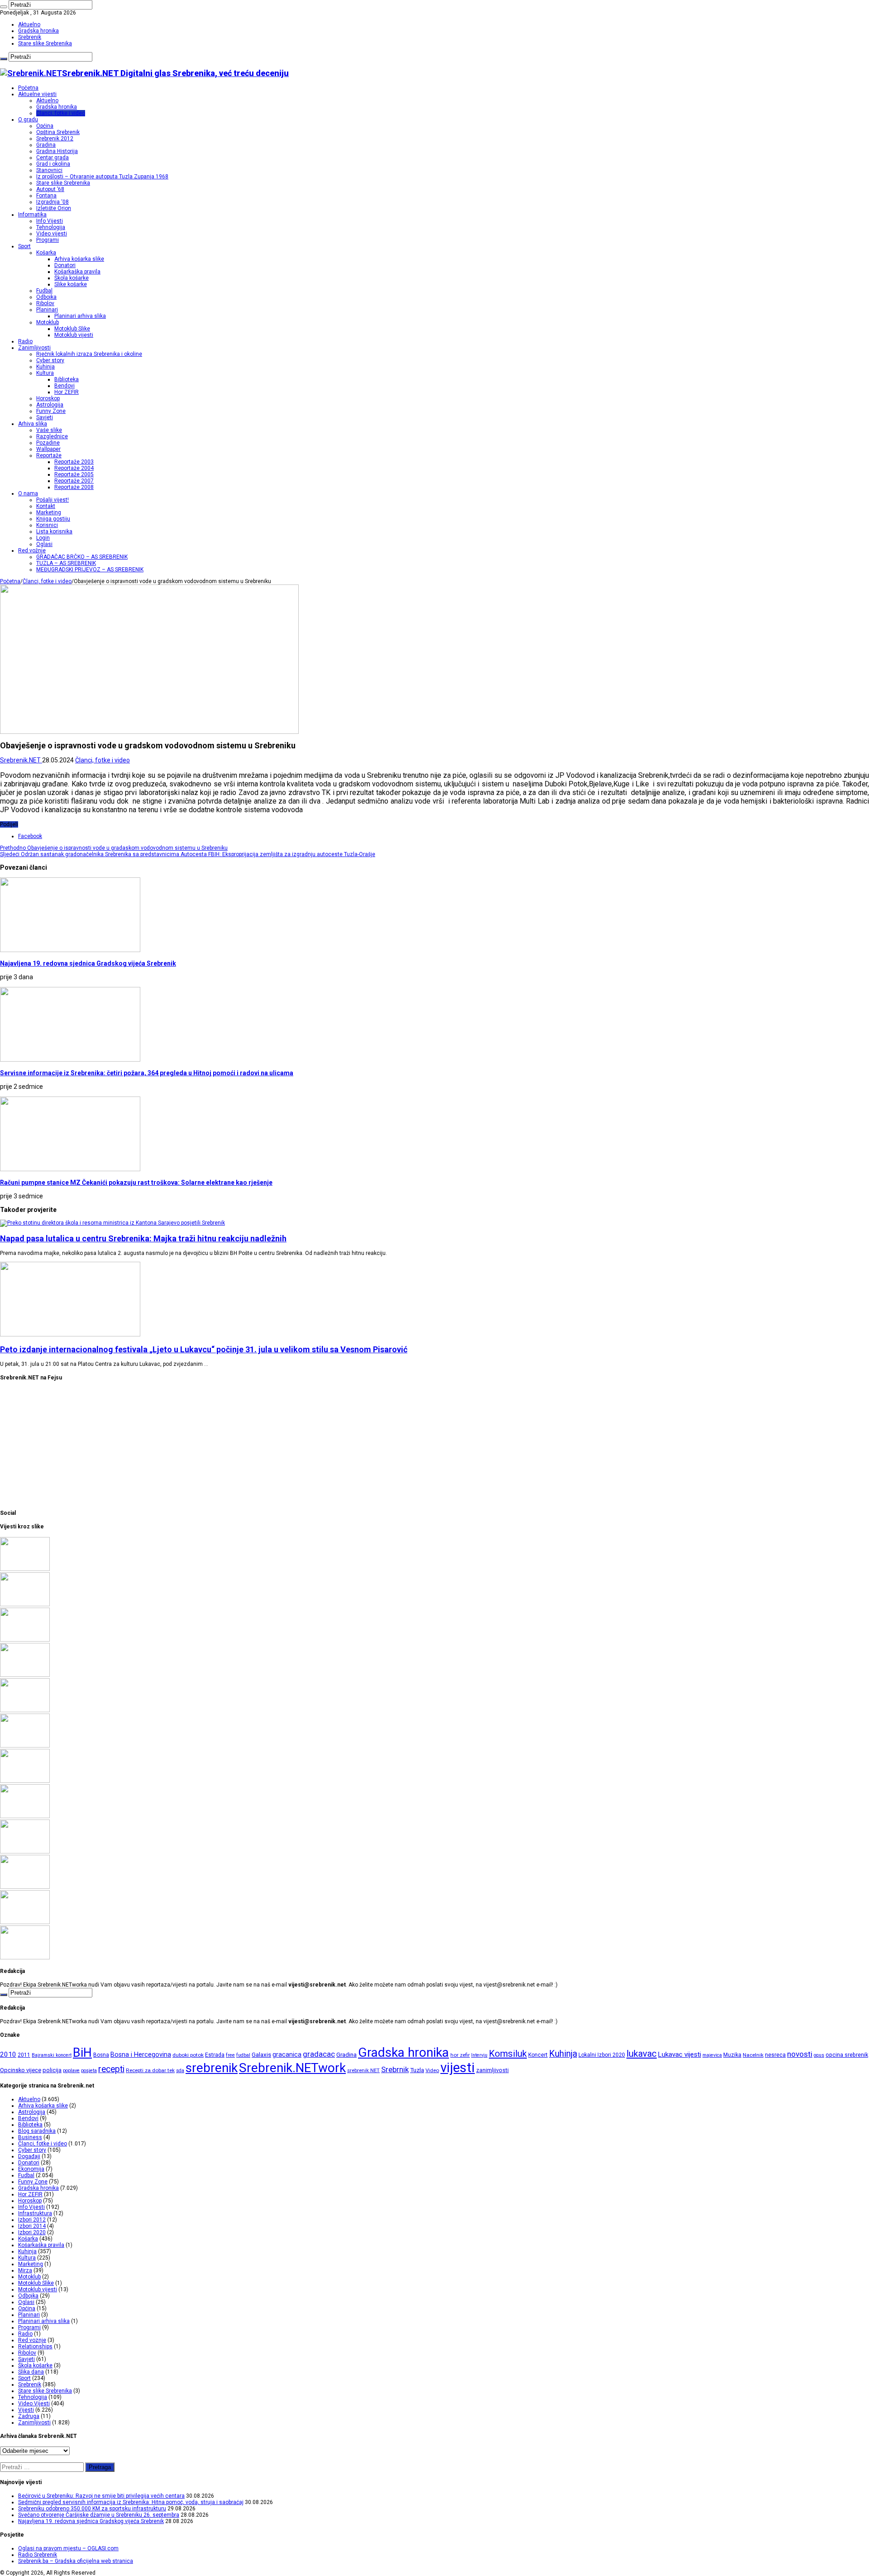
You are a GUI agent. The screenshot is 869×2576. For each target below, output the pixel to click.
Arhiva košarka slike (79, 259)
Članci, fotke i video (61, 113)
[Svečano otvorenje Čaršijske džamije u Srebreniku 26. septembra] (25, 1675)
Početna (28, 88)
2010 (8, 2054)
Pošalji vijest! (53, 500)
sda (180, 2071)
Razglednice (52, 436)
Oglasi (44, 544)
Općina (45, 126)
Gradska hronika (38, 31)
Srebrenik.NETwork (292, 2068)
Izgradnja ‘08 (53, 202)
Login (43, 538)
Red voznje (32, 2340)
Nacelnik (753, 2055)
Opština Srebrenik (58, 132)
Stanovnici (49, 170)
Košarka (46, 253)
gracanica (287, 2054)
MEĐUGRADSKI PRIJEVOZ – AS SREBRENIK (90, 570)
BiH (82, 2053)
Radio (25, 341)
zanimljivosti (492, 2070)
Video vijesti (52, 234)
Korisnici (47, 525)
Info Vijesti (50, 221)
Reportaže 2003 (74, 462)
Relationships (35, 2346)
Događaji (29, 2156)
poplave (71, 2071)
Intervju (479, 2055)
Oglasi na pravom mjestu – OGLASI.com (68, 2548)
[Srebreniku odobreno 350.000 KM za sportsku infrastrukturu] (25, 1640)
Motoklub (48, 322)
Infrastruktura (35, 2213)
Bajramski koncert (52, 2055)
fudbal (243, 2055)
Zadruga (29, 2416)
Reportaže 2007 (74, 481)
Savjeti (45, 417)
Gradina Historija (57, 151)
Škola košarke (72, 278)
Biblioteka (67, 379)
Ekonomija (31, 2169)
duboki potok (188, 2055)
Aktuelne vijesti (37, 94)
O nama (28, 493)
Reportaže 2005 (74, 474)
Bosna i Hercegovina (141, 2055)
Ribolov (45, 303)
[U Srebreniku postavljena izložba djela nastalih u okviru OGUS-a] (25, 1781)
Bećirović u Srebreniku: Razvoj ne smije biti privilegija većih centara (101, 2496)
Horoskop (48, 398)
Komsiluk (508, 2054)
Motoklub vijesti (74, 335)
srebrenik (212, 2068)
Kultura (45, 373)
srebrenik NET (363, 2070)
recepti (111, 2069)
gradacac (319, 2054)
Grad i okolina (53, 164)
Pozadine (48, 443)
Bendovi (64, 386)
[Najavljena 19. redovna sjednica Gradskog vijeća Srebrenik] (25, 1710)
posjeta (89, 2071)
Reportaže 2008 (74, 487)
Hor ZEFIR (67, 392)
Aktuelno (29, 24)
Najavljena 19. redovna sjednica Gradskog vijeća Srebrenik (88, 963)
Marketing (49, 512)
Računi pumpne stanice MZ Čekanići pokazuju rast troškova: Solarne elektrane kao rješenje (136, 1183)
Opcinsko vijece (21, 2070)
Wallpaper (48, 449)
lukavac (642, 2054)
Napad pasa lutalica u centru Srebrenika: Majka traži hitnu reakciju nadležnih (143, 1238)
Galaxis (261, 2055)
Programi (48, 240)
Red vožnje (32, 551)
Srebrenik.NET (21, 760)
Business (30, 2137)
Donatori (65, 265)
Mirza (25, 2270)
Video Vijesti (34, 2404)
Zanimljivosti (34, 348)
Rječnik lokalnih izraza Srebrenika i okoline (89, 354)
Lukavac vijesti (680, 2054)
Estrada (215, 2055)
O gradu (28, 120)
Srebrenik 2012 (55, 139)
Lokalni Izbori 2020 (602, 2055)
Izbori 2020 (32, 2232)
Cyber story (50, 360)
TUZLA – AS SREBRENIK (66, 563)
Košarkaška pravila (77, 272)
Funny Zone (51, 411)
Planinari (47, 310)
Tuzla (417, 2070)
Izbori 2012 (32, 2220)
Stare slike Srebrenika (45, 43)
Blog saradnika (37, 2131)
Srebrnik (395, 2069)
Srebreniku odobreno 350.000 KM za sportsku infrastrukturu (92, 2509)
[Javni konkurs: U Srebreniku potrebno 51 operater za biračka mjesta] (25, 1958)
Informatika (32, 215)
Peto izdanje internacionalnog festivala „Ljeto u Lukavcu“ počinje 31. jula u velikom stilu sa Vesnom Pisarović (204, 1349)
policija (52, 2070)
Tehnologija (51, 227)
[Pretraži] (4, 7)
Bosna (101, 2055)
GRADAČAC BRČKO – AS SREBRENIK (82, 557)
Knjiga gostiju (53, 519)
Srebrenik (30, 37)
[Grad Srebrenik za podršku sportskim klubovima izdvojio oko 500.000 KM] (25, 1922)
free (230, 2055)
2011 (24, 2055)
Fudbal (44, 291)
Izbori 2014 (32, 2226)
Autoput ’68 (50, 189)
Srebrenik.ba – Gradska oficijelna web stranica (76, 2561)
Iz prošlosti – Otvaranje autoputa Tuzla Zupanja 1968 (102, 177)
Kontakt (46, 506)
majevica (712, 2055)
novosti (800, 2054)
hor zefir (460, 2055)
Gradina (46, 145)
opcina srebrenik (847, 2055)
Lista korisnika (54, 531)
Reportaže (49, 455)
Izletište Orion (54, 208)
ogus (819, 2055)
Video (432, 2070)
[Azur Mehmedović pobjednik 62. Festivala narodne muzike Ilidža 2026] (25, 1816)
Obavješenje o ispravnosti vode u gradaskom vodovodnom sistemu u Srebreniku (114, 848)
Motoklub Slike (72, 329)
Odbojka (46, 297)
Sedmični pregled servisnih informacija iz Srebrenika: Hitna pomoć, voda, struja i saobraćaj (131, 2502)
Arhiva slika (33, 424)
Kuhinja (45, 367)
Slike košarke (71, 284)
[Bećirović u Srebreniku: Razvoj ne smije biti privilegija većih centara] (25, 1569)
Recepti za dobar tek (150, 2070)
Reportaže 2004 (74, 468)
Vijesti (26, 2410)
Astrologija (50, 405)
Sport (24, 246)
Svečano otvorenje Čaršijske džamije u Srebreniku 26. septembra (99, 2515)
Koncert (538, 2055)
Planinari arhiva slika (80, 316)
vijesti (458, 2068)
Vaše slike (49, 430)
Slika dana (31, 2372)
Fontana (46, 196)
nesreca (775, 2055)
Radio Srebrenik (38, 2555)
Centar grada (53, 158)
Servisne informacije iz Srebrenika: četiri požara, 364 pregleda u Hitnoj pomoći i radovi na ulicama (147, 1073)
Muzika (732, 2055)
